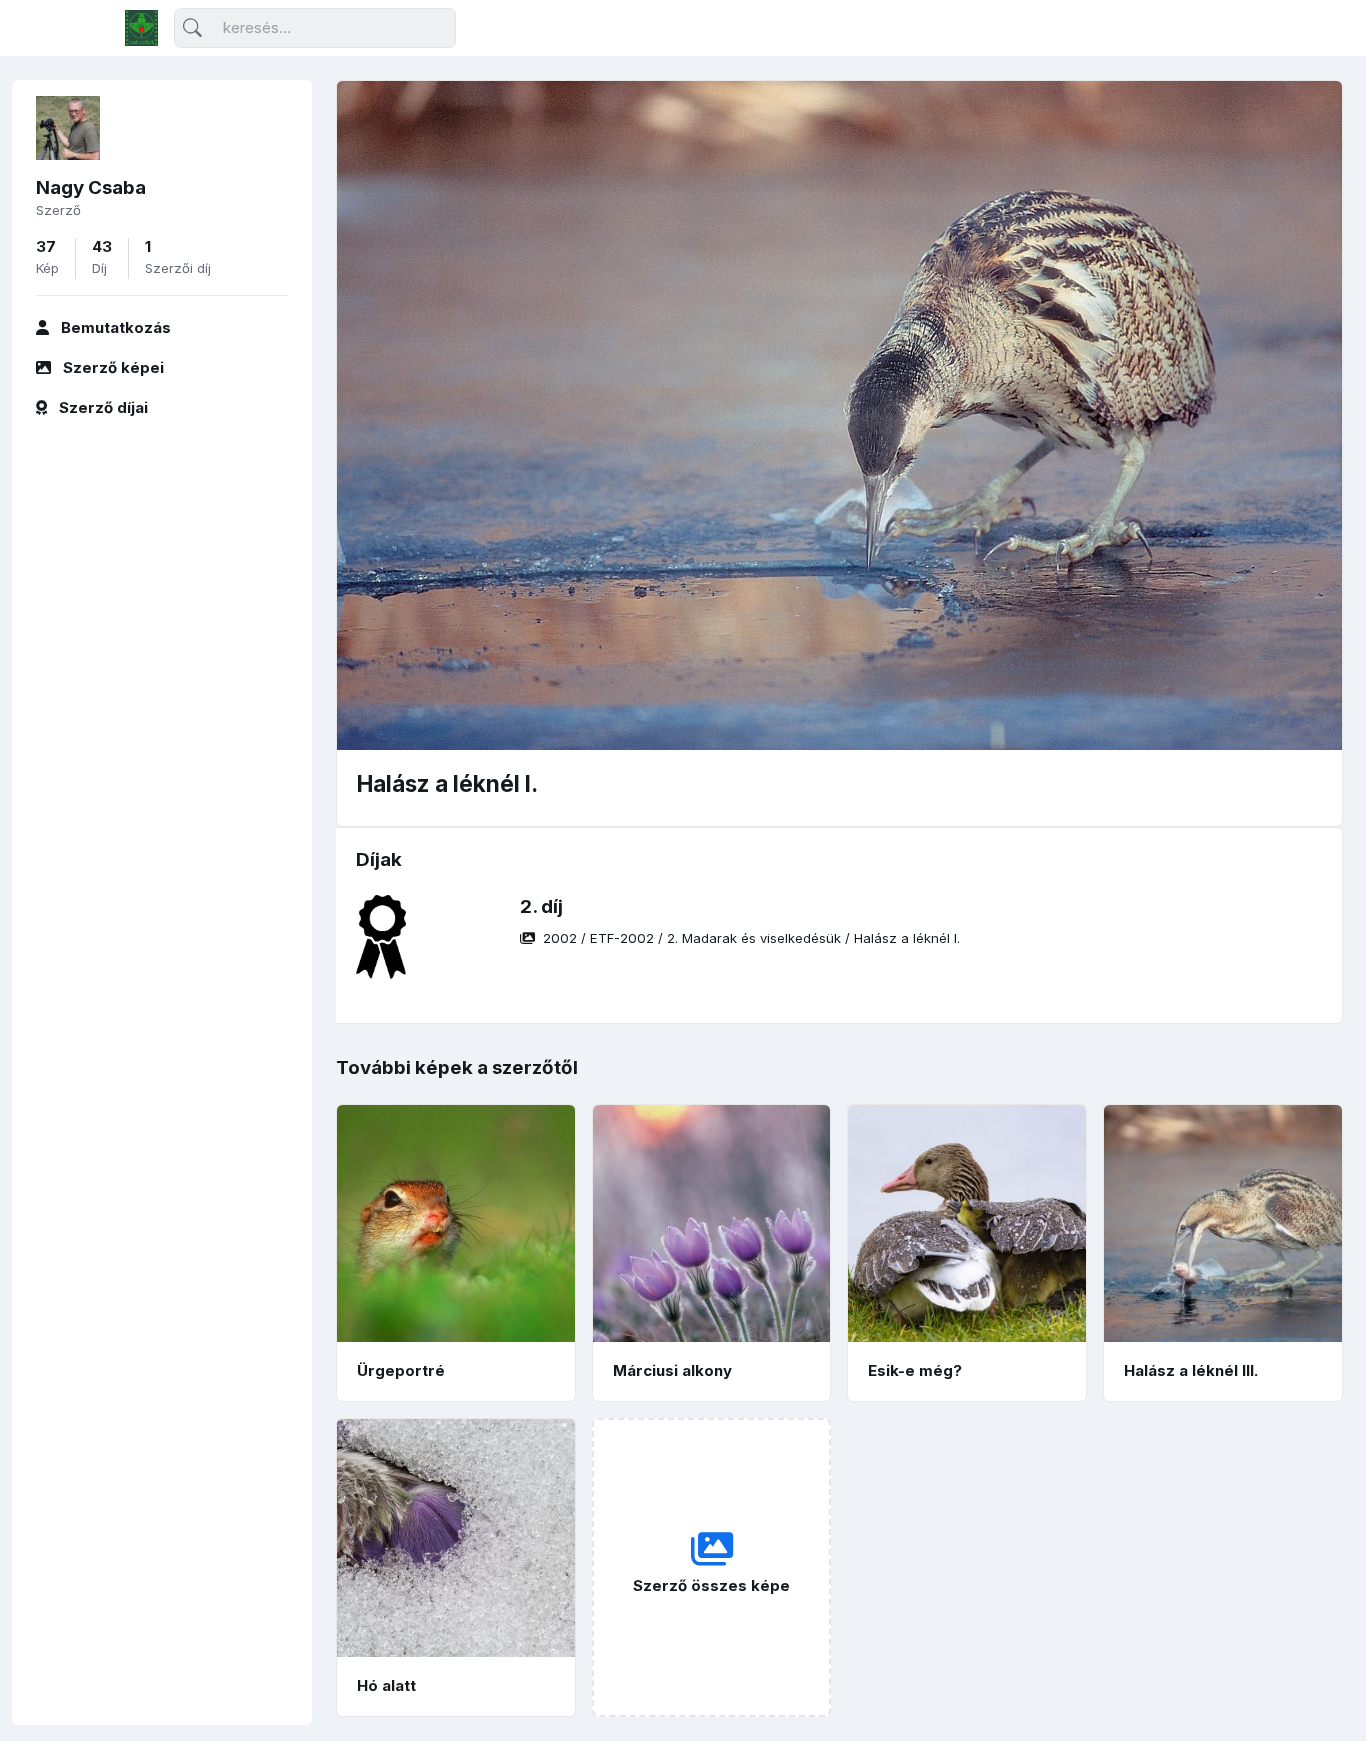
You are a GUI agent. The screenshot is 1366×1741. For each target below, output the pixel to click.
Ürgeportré (401, 1370)
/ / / (751, 938)
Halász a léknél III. (1191, 1370)
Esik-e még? (915, 1370)
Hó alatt (386, 1685)
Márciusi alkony (672, 1370)
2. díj (541, 906)
